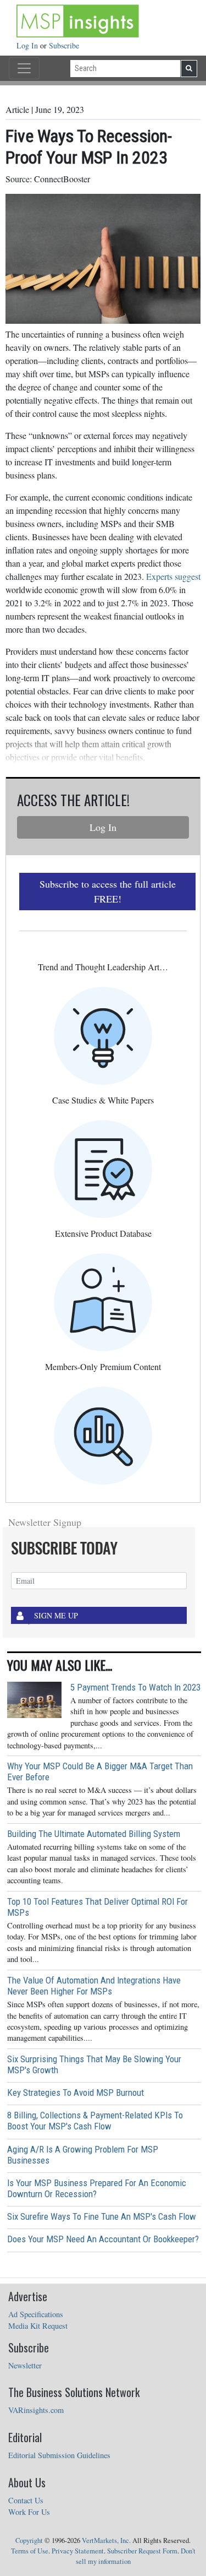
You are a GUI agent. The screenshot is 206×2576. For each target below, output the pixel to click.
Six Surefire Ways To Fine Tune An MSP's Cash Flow (102, 2216)
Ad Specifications (36, 2314)
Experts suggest (173, 576)
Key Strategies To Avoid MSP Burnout (76, 2093)
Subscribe (64, 45)
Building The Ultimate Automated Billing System (94, 1834)
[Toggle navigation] (24, 68)
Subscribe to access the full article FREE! (108, 891)
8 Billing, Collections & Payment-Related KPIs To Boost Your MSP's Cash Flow (95, 2121)
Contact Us (26, 2500)
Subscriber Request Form (142, 2551)
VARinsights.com (36, 2410)
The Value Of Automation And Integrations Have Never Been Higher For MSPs (94, 1986)
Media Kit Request (38, 2326)
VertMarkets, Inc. (106, 2540)
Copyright (29, 2540)
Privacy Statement (78, 2551)
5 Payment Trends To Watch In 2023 (135, 1687)
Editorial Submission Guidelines (59, 2455)
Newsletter (25, 2365)
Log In (28, 45)
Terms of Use (30, 2551)
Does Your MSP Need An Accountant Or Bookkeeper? (103, 2239)
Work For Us (29, 2512)
